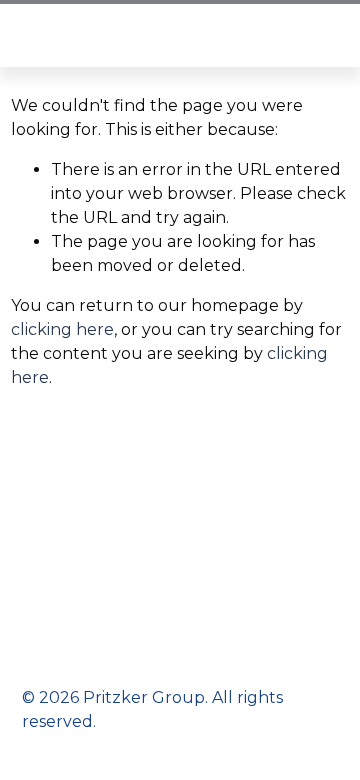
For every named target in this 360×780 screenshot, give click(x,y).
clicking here (62, 329)
